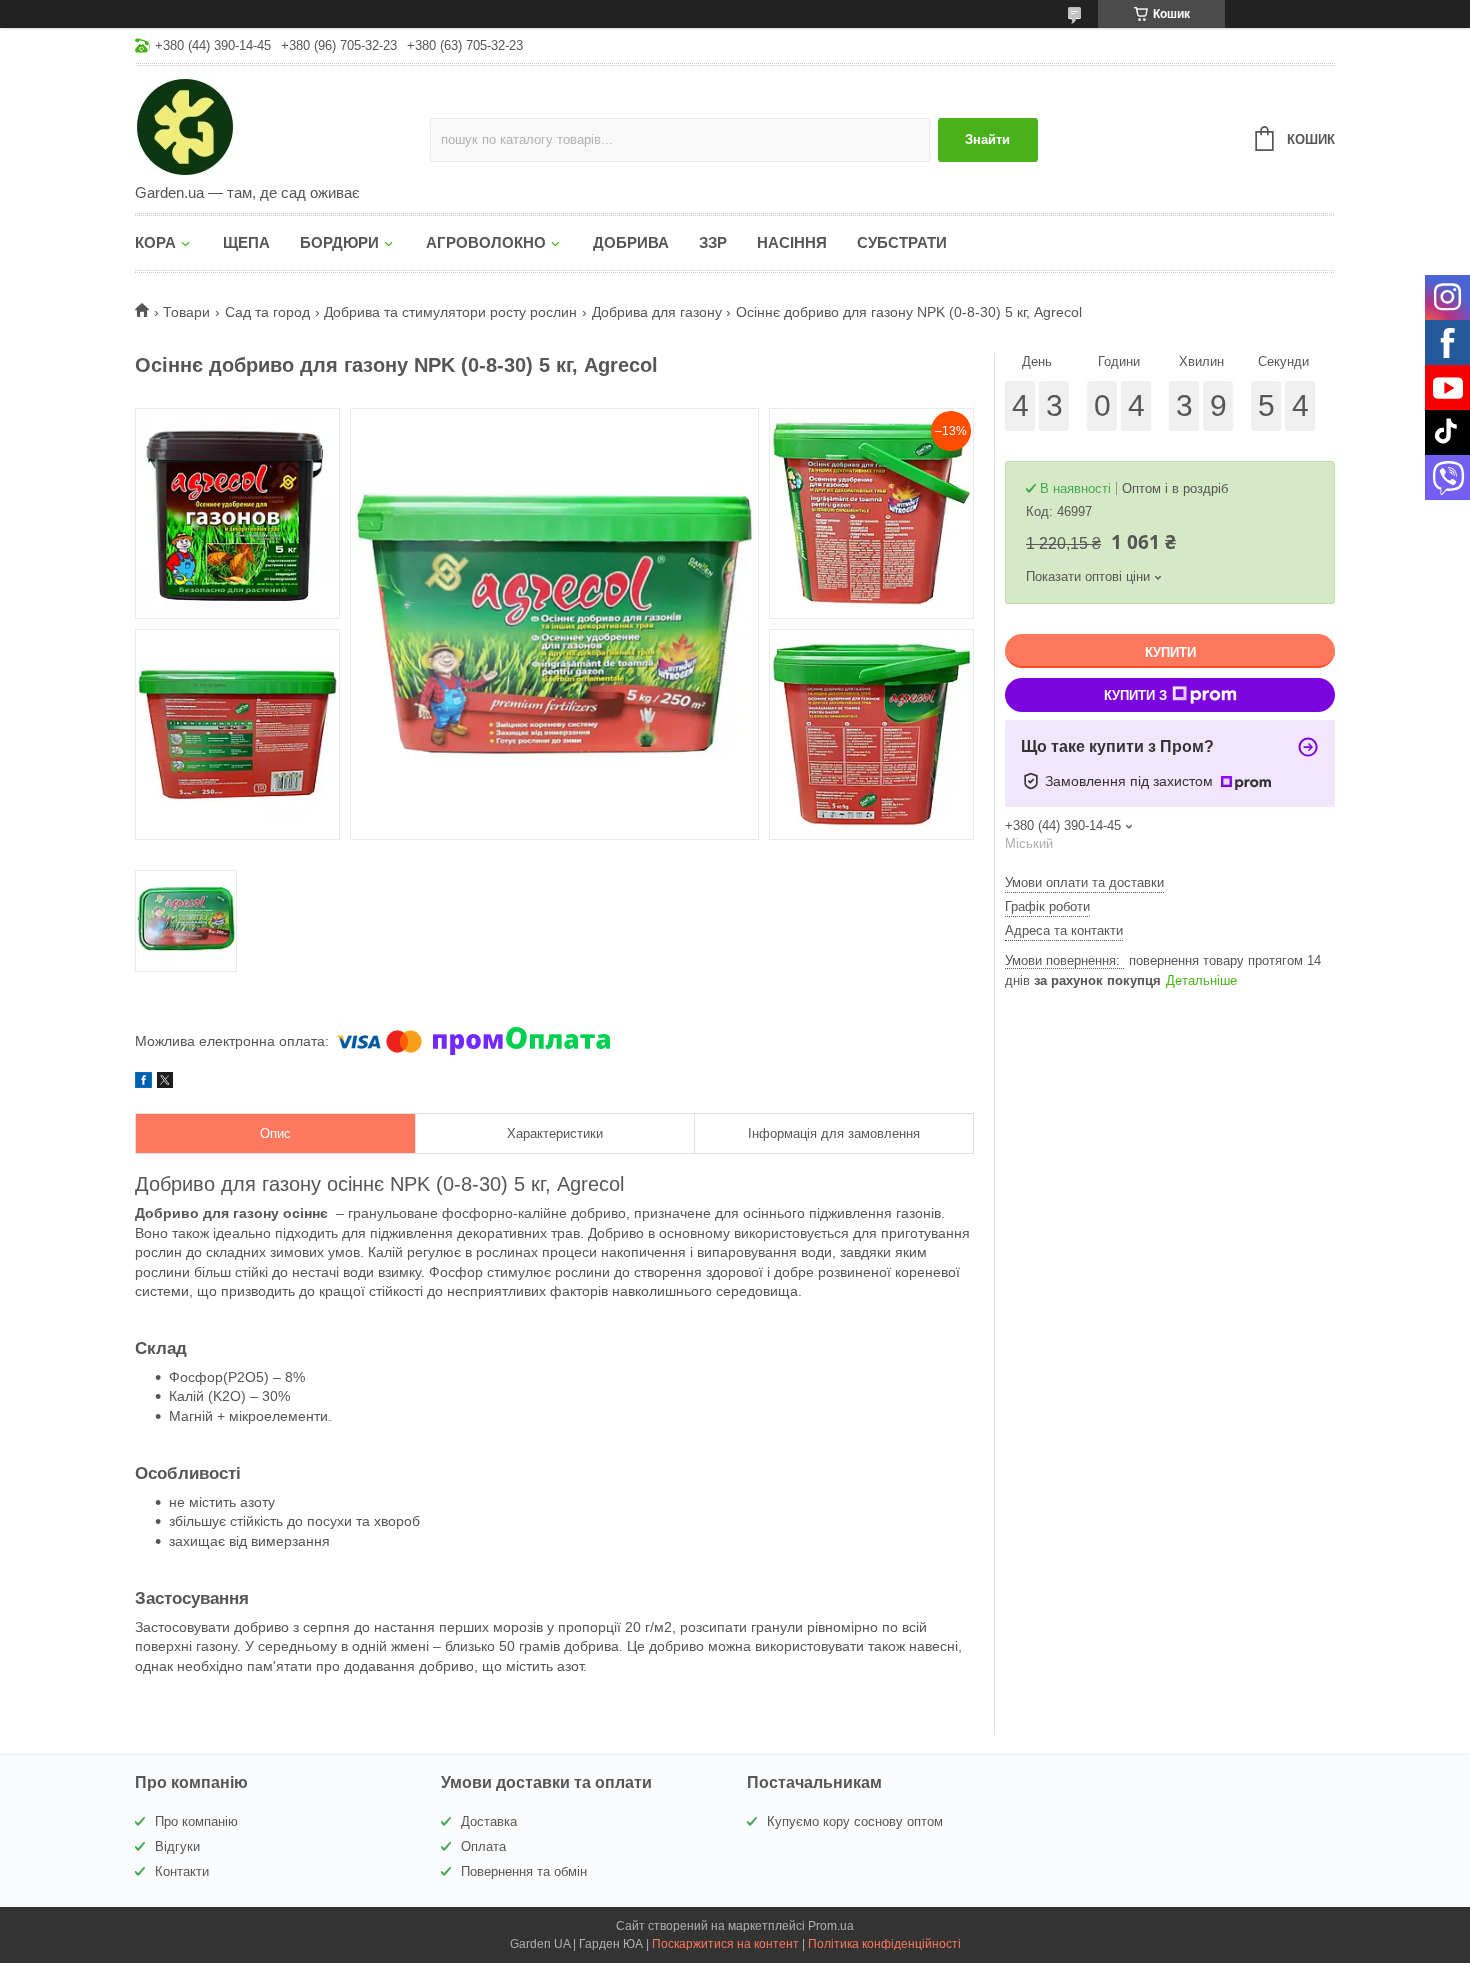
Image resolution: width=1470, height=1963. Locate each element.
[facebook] (143, 1083)
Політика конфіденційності (884, 1944)
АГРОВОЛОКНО (486, 242)
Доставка (489, 1821)
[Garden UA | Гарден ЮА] (282, 126)
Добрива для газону (657, 312)
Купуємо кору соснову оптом (855, 1821)
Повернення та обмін (524, 1871)
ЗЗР (713, 242)
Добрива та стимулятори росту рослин (450, 312)
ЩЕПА (246, 242)
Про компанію (196, 1821)
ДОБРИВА (631, 242)
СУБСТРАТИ (902, 242)
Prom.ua (831, 1926)
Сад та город (267, 312)
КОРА (155, 242)
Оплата (483, 1846)
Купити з (1135, 695)
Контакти (182, 1871)
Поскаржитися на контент (725, 1944)
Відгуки (177, 1846)
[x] (165, 1083)
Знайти (987, 139)
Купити (1170, 652)
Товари (186, 312)
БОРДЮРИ (339, 242)
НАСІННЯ (792, 242)
